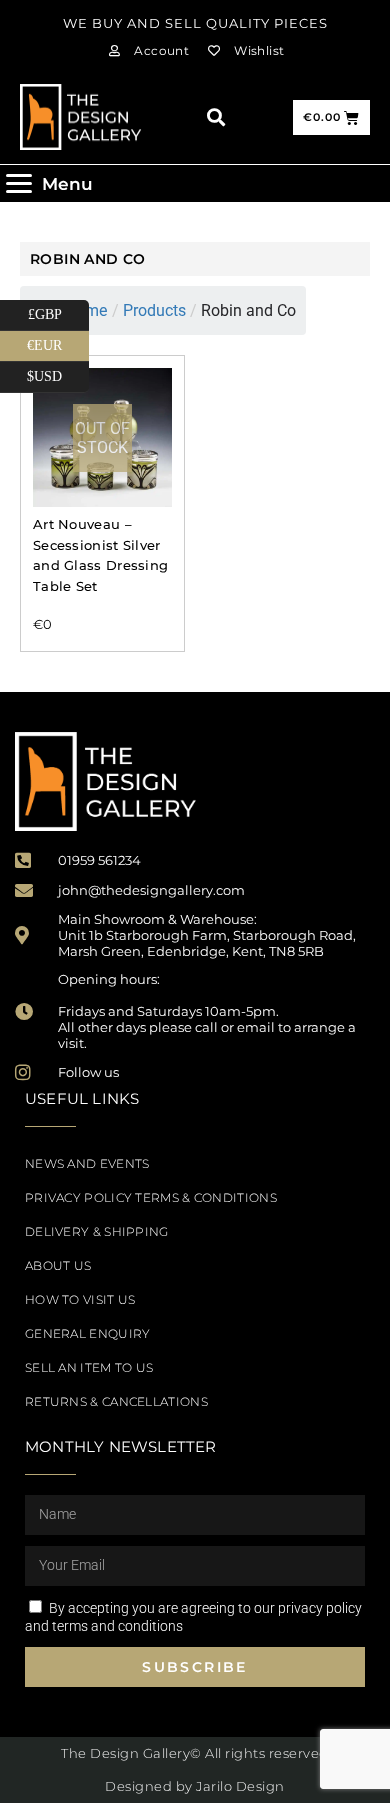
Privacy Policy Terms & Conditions (151, 1197)
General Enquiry (88, 1333)
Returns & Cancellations (116, 1401)
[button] (215, 117)
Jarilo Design (240, 1786)
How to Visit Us (80, 1299)
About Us (58, 1265)
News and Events (87, 1163)
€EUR (58, 342)
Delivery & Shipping (97, 1231)
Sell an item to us (89, 1367)
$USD (58, 373)
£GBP (58, 311)
